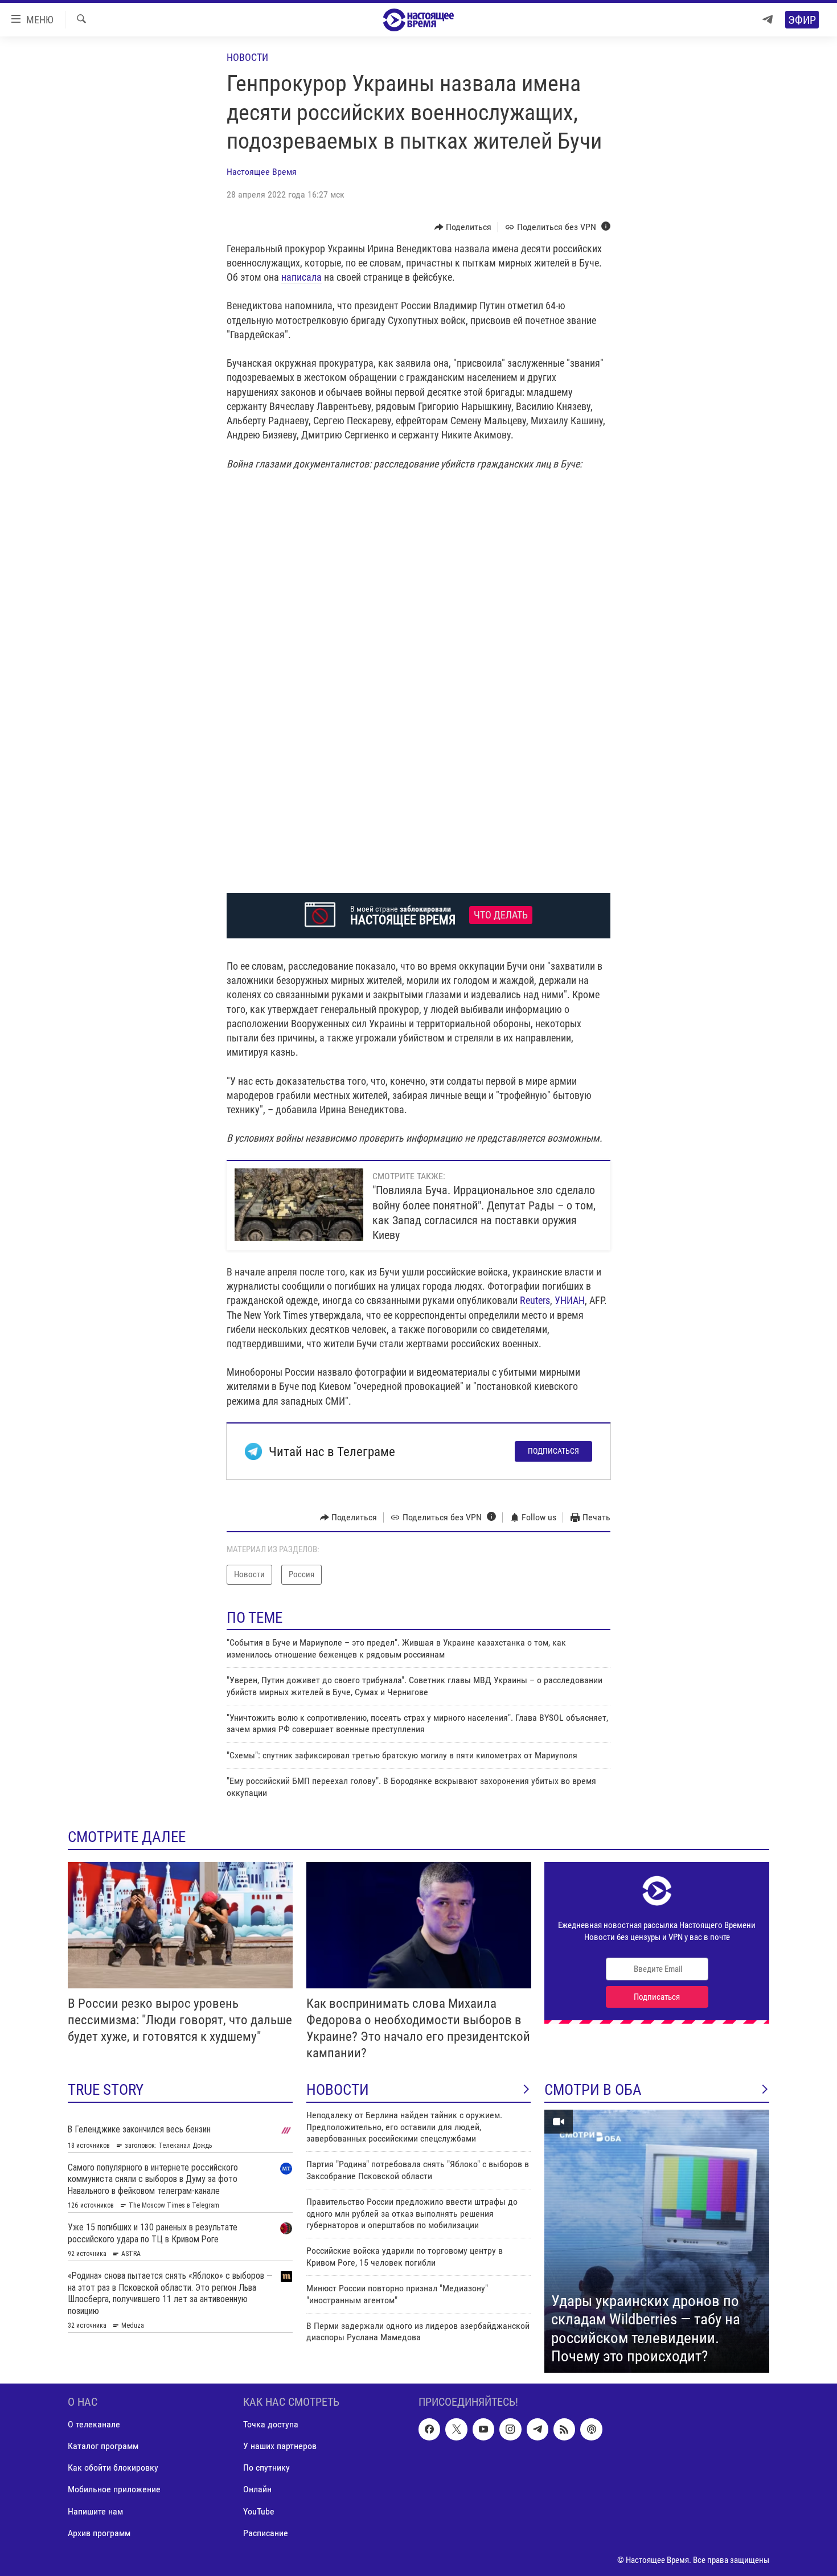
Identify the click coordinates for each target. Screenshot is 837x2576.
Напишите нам (95, 2511)
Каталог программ (103, 2446)
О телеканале (94, 2424)
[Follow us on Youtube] (483, 2429)
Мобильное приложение (114, 2489)
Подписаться (553, 1451)
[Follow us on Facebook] (429, 2429)
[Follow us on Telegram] (538, 2429)
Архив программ (99, 2533)
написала (301, 277)
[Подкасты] (591, 2429)
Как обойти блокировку (113, 2468)
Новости (247, 57)
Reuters (535, 1300)
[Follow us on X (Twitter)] (456, 2429)
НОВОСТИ (338, 2090)
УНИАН (570, 1300)
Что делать (501, 915)
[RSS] (564, 2429)
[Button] (463, 227)
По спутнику (266, 2468)
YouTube (259, 2511)
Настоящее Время (262, 172)
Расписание (266, 2533)
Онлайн (257, 2489)
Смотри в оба (593, 2090)
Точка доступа (271, 2424)
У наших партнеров (280, 2446)
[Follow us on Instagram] (510, 2429)
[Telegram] (768, 20)
